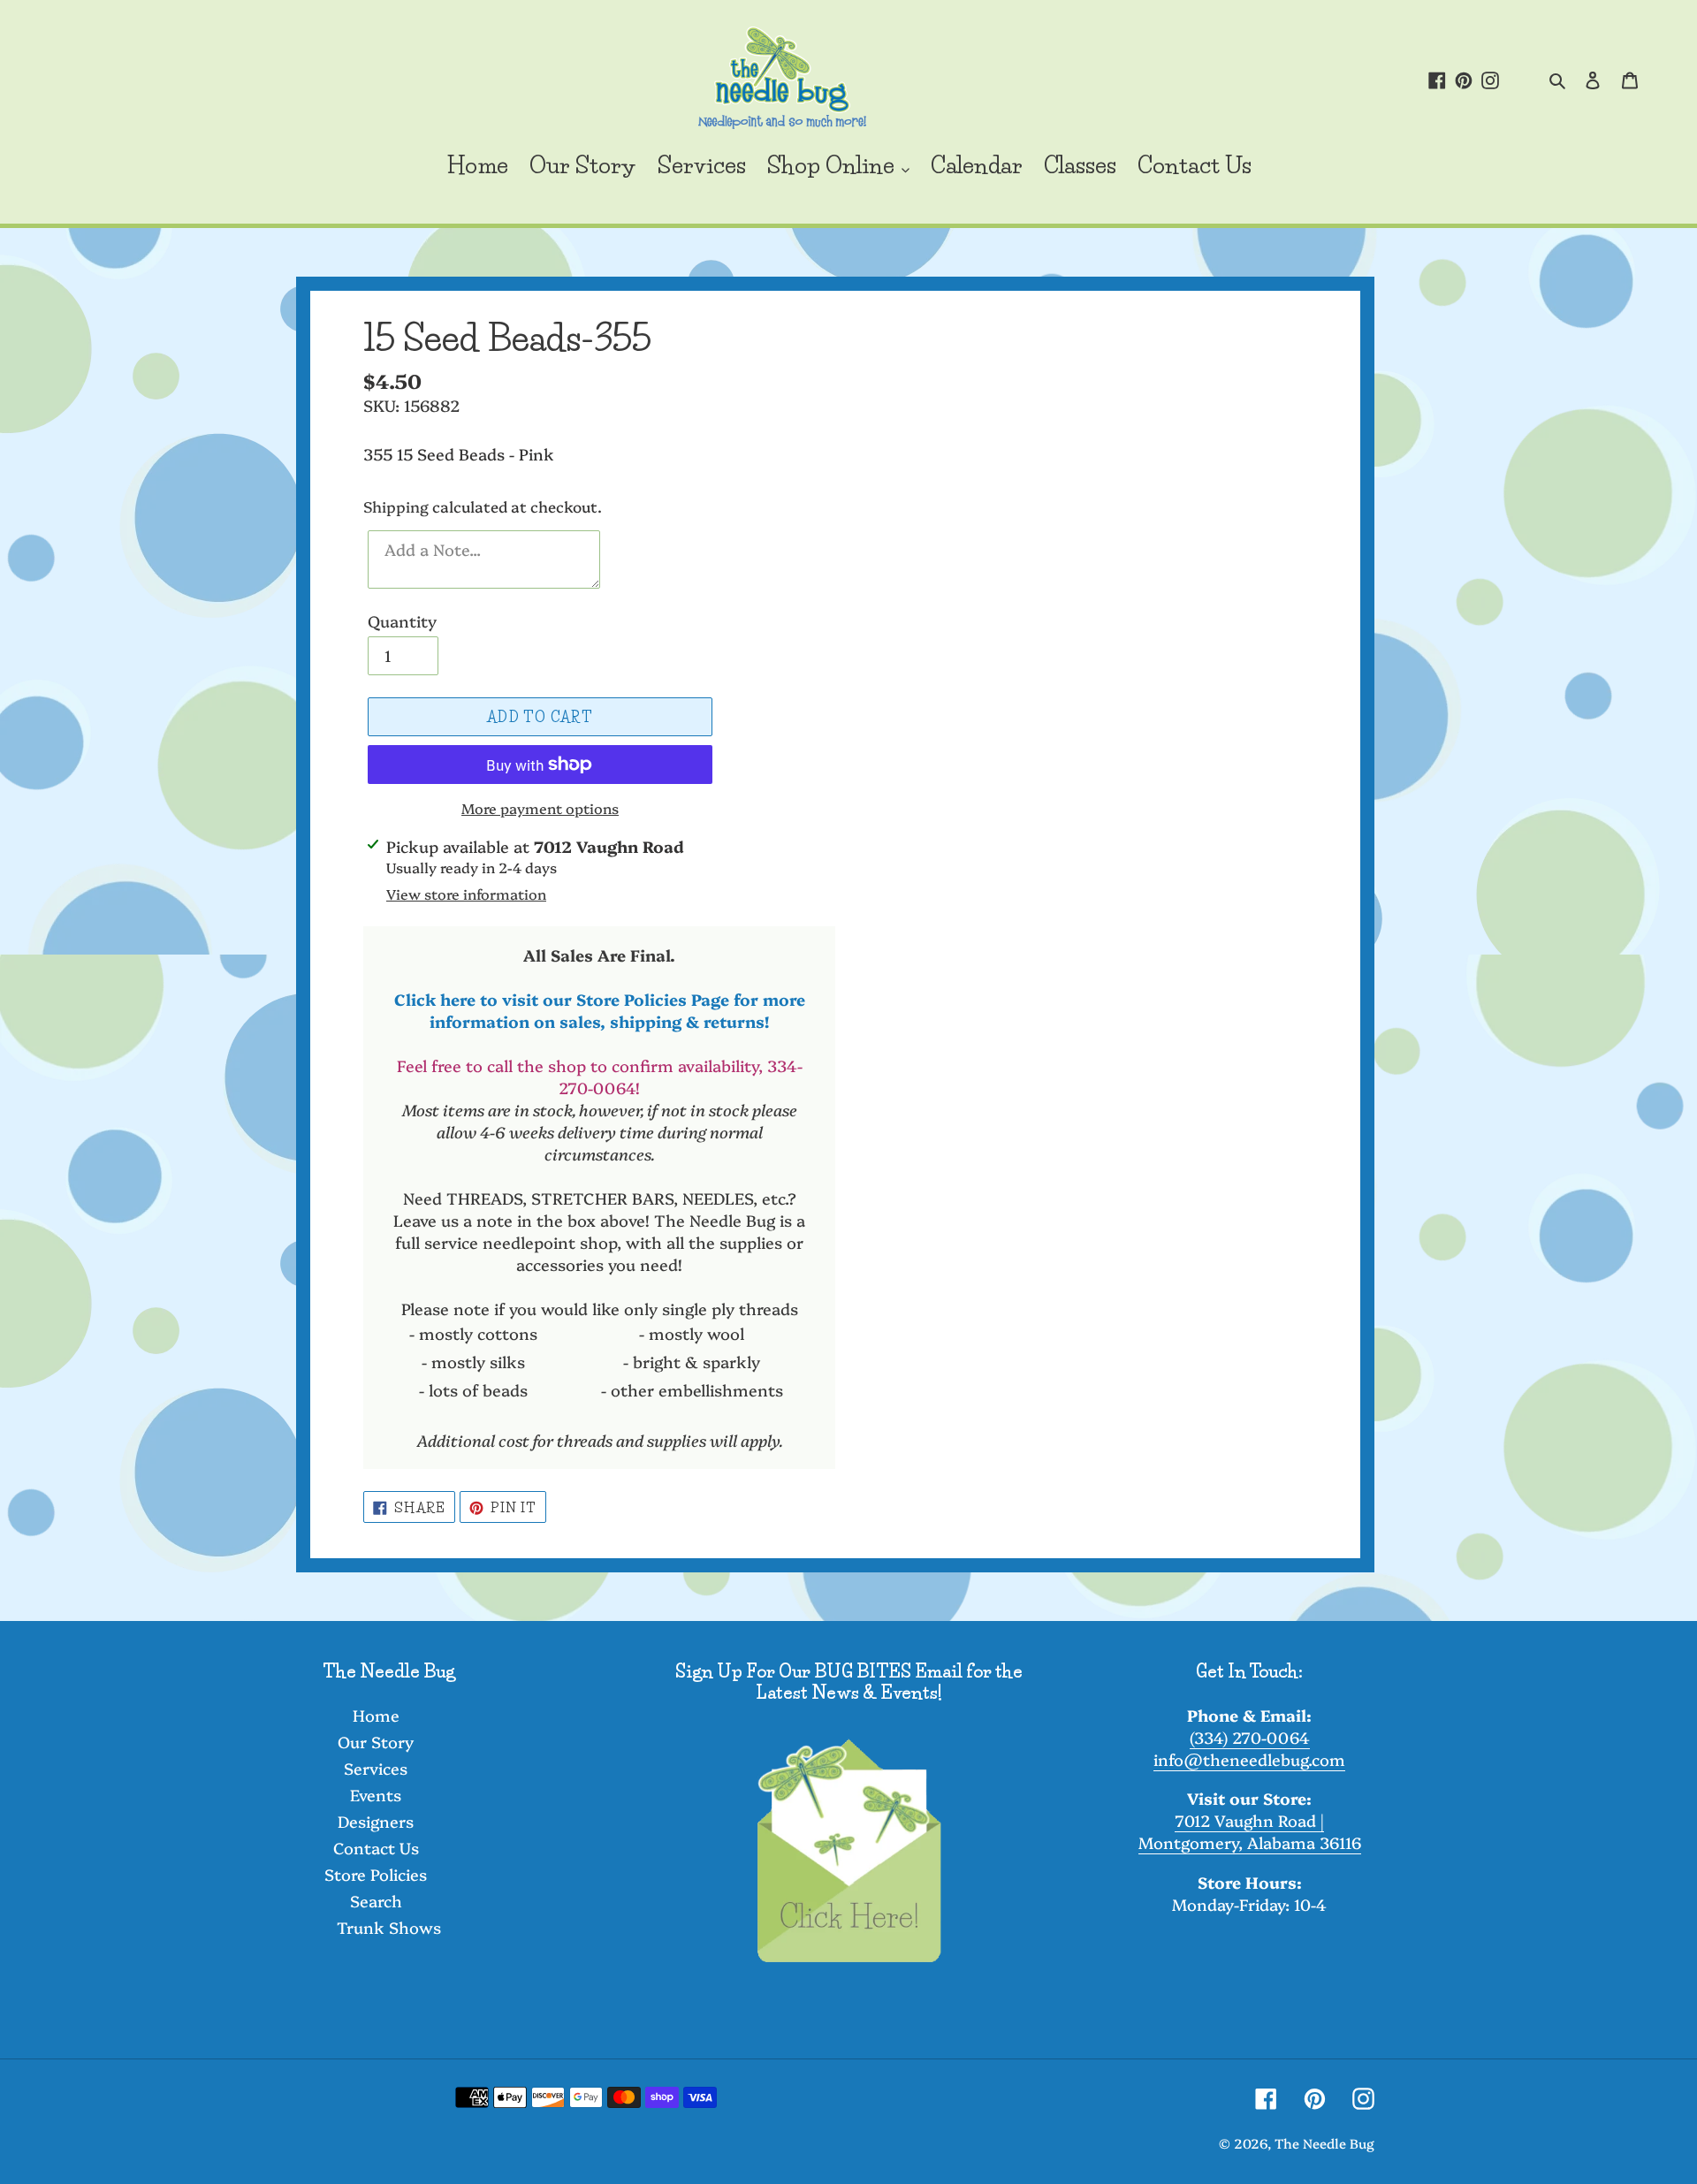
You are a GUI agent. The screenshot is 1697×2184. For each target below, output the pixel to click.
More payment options (540, 808)
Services (376, 1768)
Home (376, 1715)
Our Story (376, 1742)
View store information (466, 894)
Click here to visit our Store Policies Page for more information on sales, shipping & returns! (600, 1010)
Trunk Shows (389, 1927)
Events (376, 1795)
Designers (376, 1821)
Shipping (396, 506)
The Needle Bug (1324, 2143)
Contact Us (376, 1848)
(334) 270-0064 (1250, 1737)
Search (376, 1901)
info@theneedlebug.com (1249, 1759)
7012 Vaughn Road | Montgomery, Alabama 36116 (1250, 1831)
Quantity (402, 621)
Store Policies (376, 1874)
